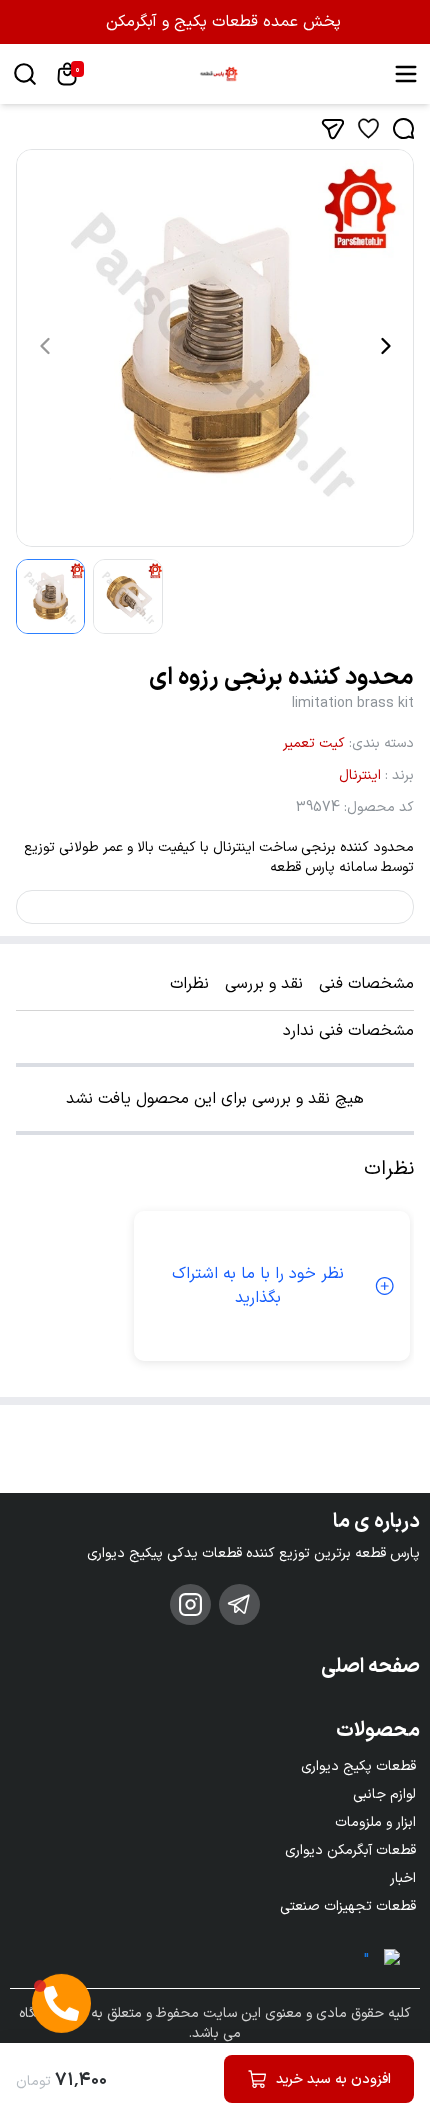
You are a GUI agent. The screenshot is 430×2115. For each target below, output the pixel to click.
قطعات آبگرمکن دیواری (350, 1850)
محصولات (378, 1731)
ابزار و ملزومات (375, 1822)
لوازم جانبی (384, 1794)
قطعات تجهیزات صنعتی (348, 1906)
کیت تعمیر (314, 743)
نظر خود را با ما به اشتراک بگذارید (258, 1286)
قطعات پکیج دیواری (358, 1766)
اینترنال (360, 775)
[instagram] (190, 1604)
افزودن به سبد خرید (333, 2079)
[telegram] (239, 1604)
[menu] (406, 74)
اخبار (403, 1878)
